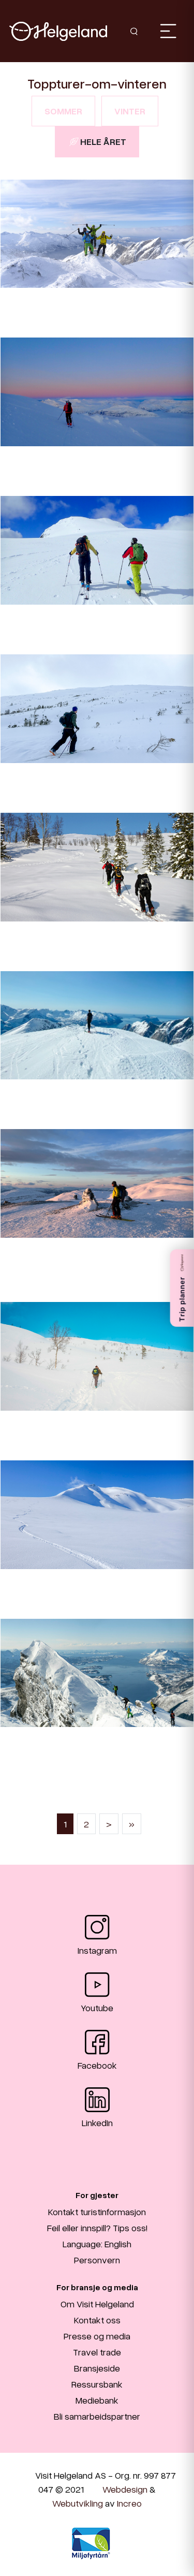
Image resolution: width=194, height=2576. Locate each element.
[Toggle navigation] (168, 31)
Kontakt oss (97, 2320)
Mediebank (97, 2400)
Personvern (97, 2260)
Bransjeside (97, 2368)
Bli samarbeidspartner (97, 2416)
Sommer (63, 111)
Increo (129, 2503)
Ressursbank (97, 2384)
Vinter (130, 111)
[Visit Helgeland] (58, 31)
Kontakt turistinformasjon (97, 2212)
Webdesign (125, 2489)
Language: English (97, 2244)
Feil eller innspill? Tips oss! (97, 2228)
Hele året (103, 141)
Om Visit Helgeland (97, 2304)
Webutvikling (78, 2503)
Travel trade (97, 2352)
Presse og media (97, 2336)
